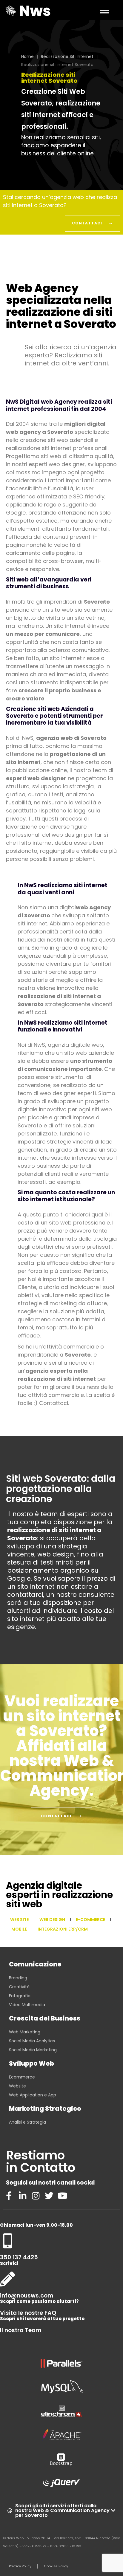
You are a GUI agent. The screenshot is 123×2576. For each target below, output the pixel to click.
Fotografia (20, 1996)
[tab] (61, 2511)
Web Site (19, 1920)
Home (27, 56)
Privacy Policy (20, 2566)
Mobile (19, 1929)
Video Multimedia (27, 2005)
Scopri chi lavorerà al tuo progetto (42, 2319)
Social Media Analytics (32, 2041)
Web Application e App (33, 2095)
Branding (18, 1978)
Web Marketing (25, 2032)
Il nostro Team (21, 2330)
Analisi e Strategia (27, 2122)
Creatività (19, 1987)
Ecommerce (22, 2077)
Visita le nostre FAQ (28, 2313)
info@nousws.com (27, 2296)
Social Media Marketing (33, 2050)
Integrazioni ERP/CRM (63, 1929)
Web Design (52, 1920)
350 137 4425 (19, 2257)
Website (17, 2086)
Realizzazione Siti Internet (67, 56)
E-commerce (90, 1920)
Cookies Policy (56, 2566)
